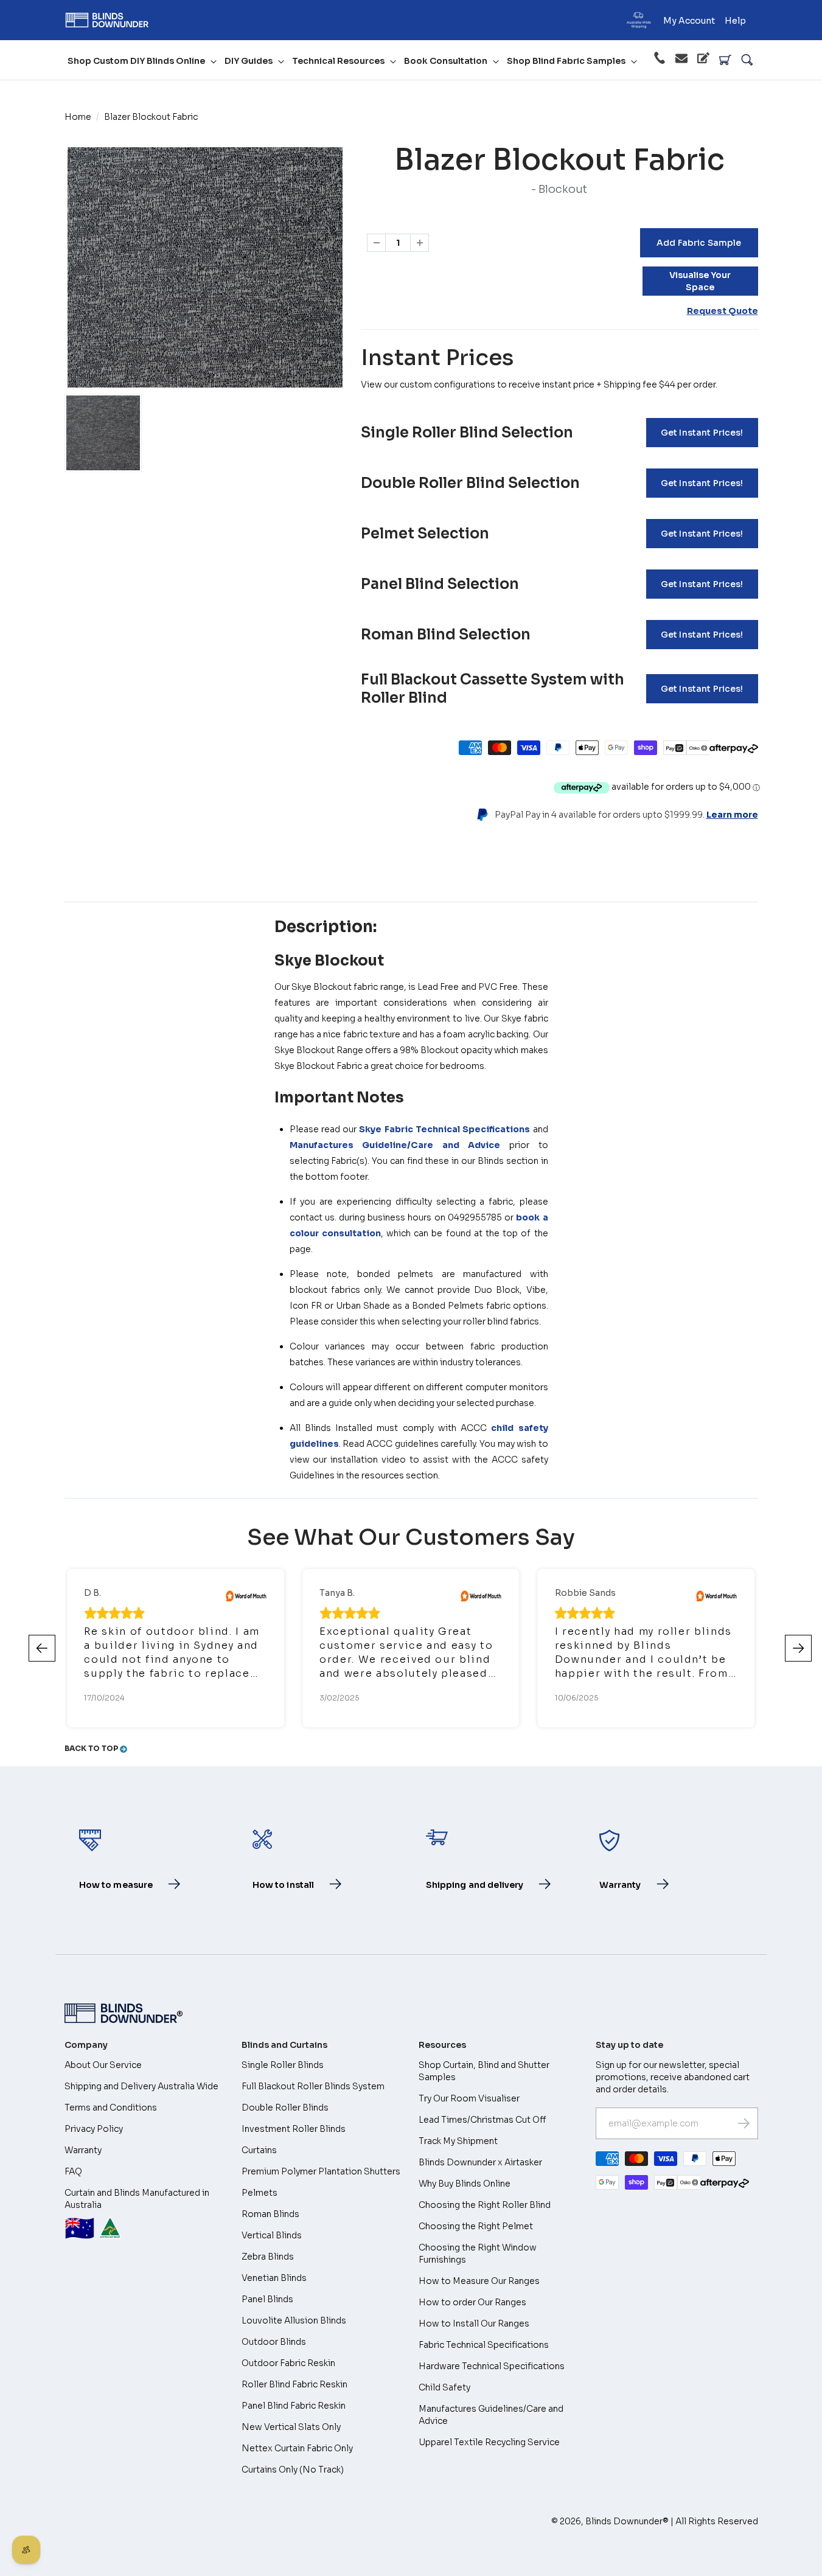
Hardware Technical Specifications (492, 2366)
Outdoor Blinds (274, 2342)
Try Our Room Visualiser (469, 2098)
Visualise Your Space (700, 281)
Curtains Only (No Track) (293, 2470)
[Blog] (703, 60)
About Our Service (103, 2065)
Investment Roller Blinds (294, 2129)
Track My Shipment (458, 2141)
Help (735, 21)
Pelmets (259, 2193)
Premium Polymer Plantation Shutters (321, 2171)
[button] (798, 1648)
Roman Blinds (270, 2214)
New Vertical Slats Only (291, 2427)
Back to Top (92, 1748)
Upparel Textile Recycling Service (489, 2442)
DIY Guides (249, 61)
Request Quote (723, 311)
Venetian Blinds (274, 2278)
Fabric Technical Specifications (484, 2345)
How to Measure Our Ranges (479, 2281)
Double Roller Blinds (285, 2108)
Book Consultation (446, 61)
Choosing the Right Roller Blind (485, 2205)
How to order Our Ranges (472, 2302)
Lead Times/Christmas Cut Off (482, 2120)
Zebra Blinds (268, 2257)
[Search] (747, 60)
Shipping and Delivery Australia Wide (141, 2086)
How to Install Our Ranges (474, 2324)
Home (78, 117)
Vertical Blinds (272, 2235)
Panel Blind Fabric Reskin (294, 2406)
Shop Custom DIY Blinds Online (136, 61)
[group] (103, 433)
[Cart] (725, 60)
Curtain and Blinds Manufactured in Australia (137, 2216)
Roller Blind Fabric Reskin (294, 2384)
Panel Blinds (267, 2299)
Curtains (259, 2150)
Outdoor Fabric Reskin (288, 2363)
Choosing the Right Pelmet (476, 2226)
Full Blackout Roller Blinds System (313, 2086)
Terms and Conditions (111, 2108)
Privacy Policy (94, 2129)
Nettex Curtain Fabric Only (297, 2448)
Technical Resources (338, 61)
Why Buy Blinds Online (465, 2184)
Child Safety (444, 2387)
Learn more (732, 815)
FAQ (73, 2171)
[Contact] (681, 60)
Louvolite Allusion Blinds (294, 2320)
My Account (689, 21)
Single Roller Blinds (283, 2065)
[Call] (660, 60)
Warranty (83, 2150)
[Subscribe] (744, 2123)
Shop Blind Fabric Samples (566, 61)
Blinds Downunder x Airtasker (480, 2162)
